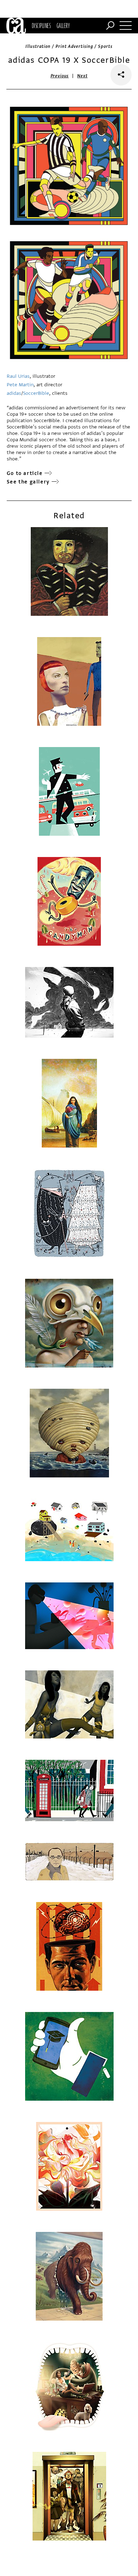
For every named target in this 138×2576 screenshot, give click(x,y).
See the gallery (28, 482)
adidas (14, 393)
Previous (60, 76)
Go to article (25, 473)
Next (82, 76)
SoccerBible (36, 393)
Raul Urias (18, 376)
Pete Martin (20, 385)
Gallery (63, 26)
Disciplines (41, 26)
